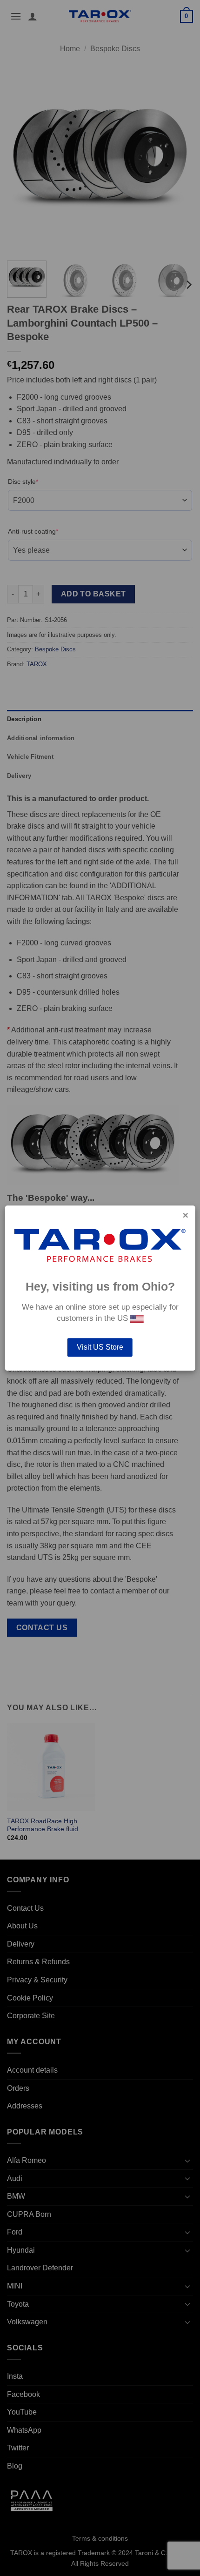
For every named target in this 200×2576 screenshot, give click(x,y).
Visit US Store (100, 1347)
